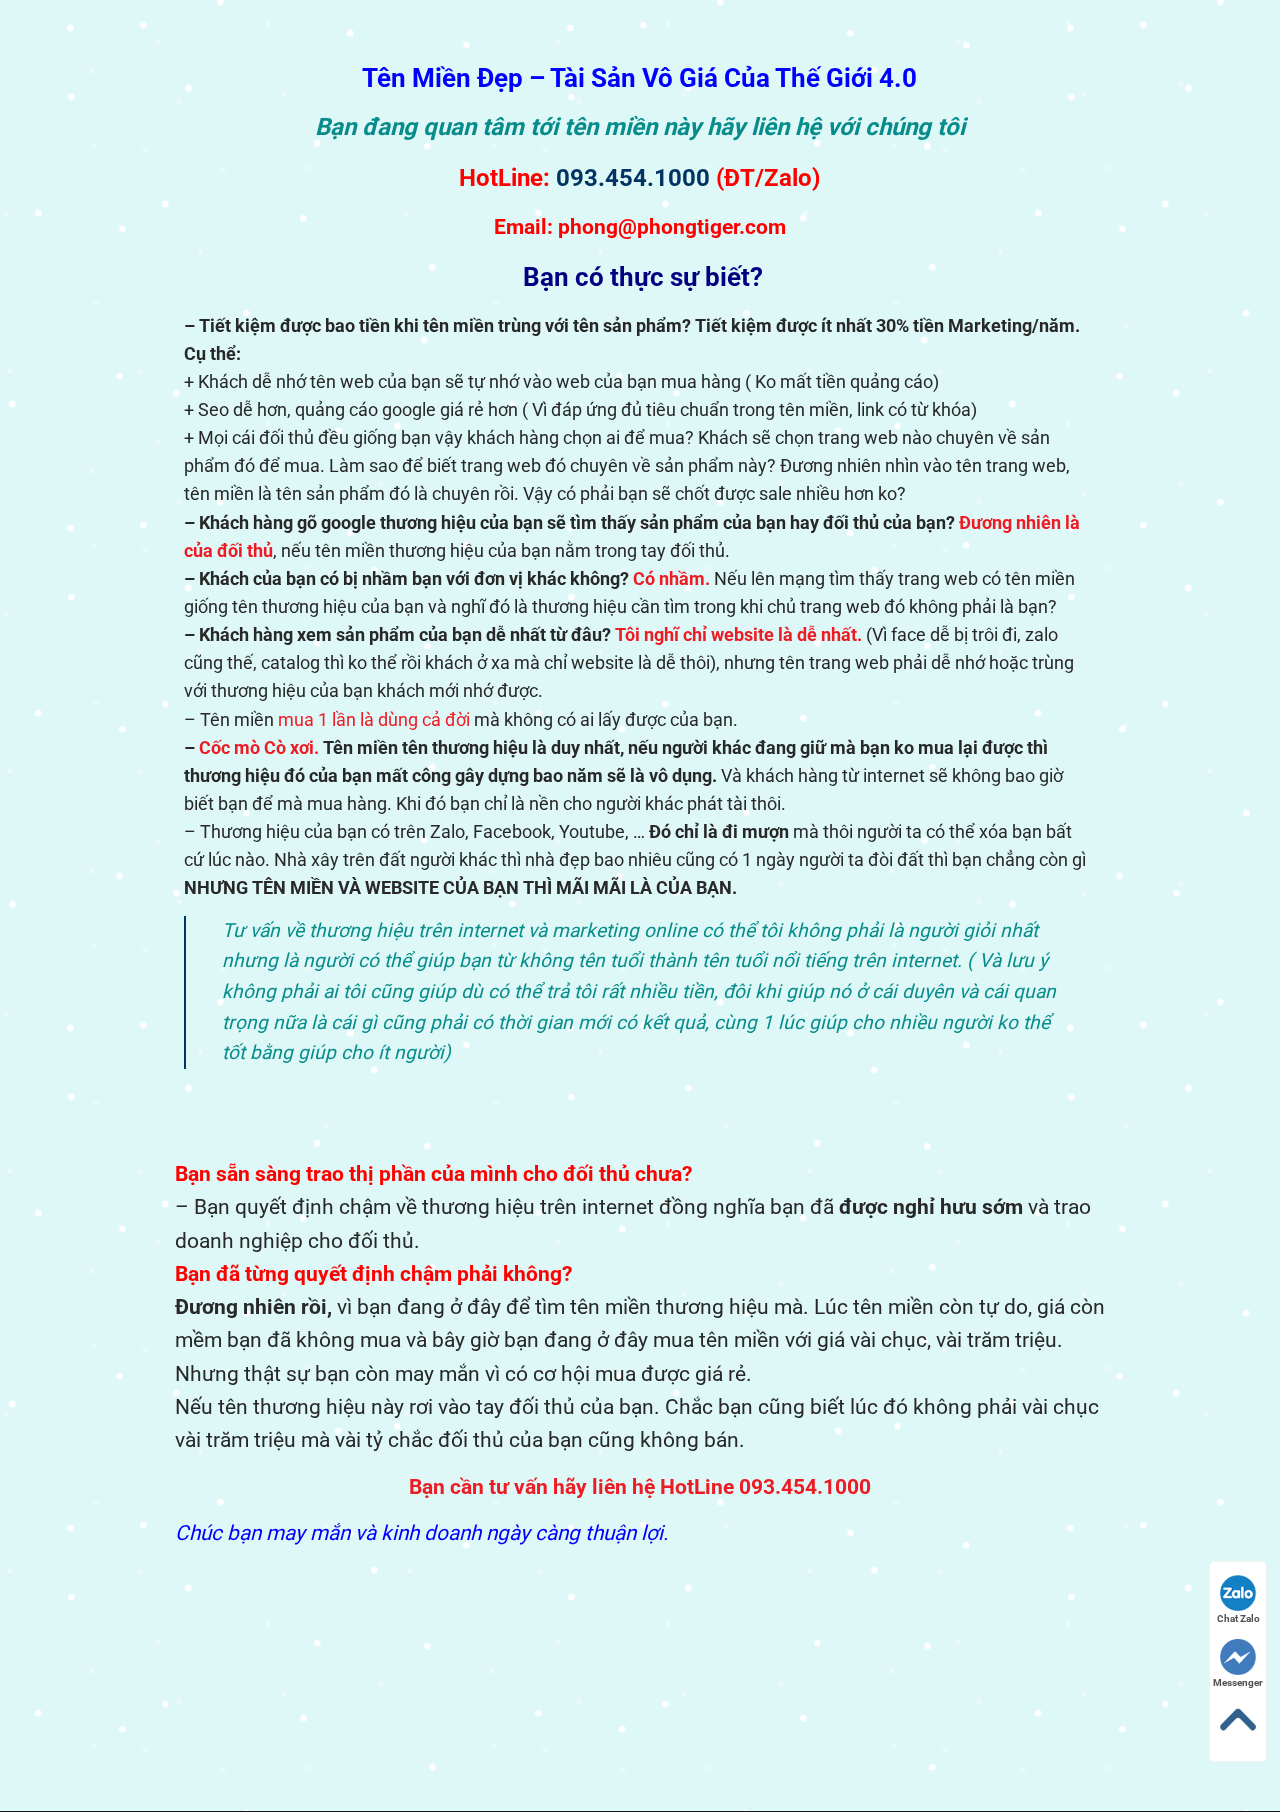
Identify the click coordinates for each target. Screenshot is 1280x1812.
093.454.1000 (633, 178)
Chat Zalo (1238, 1618)
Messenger (1238, 1682)
